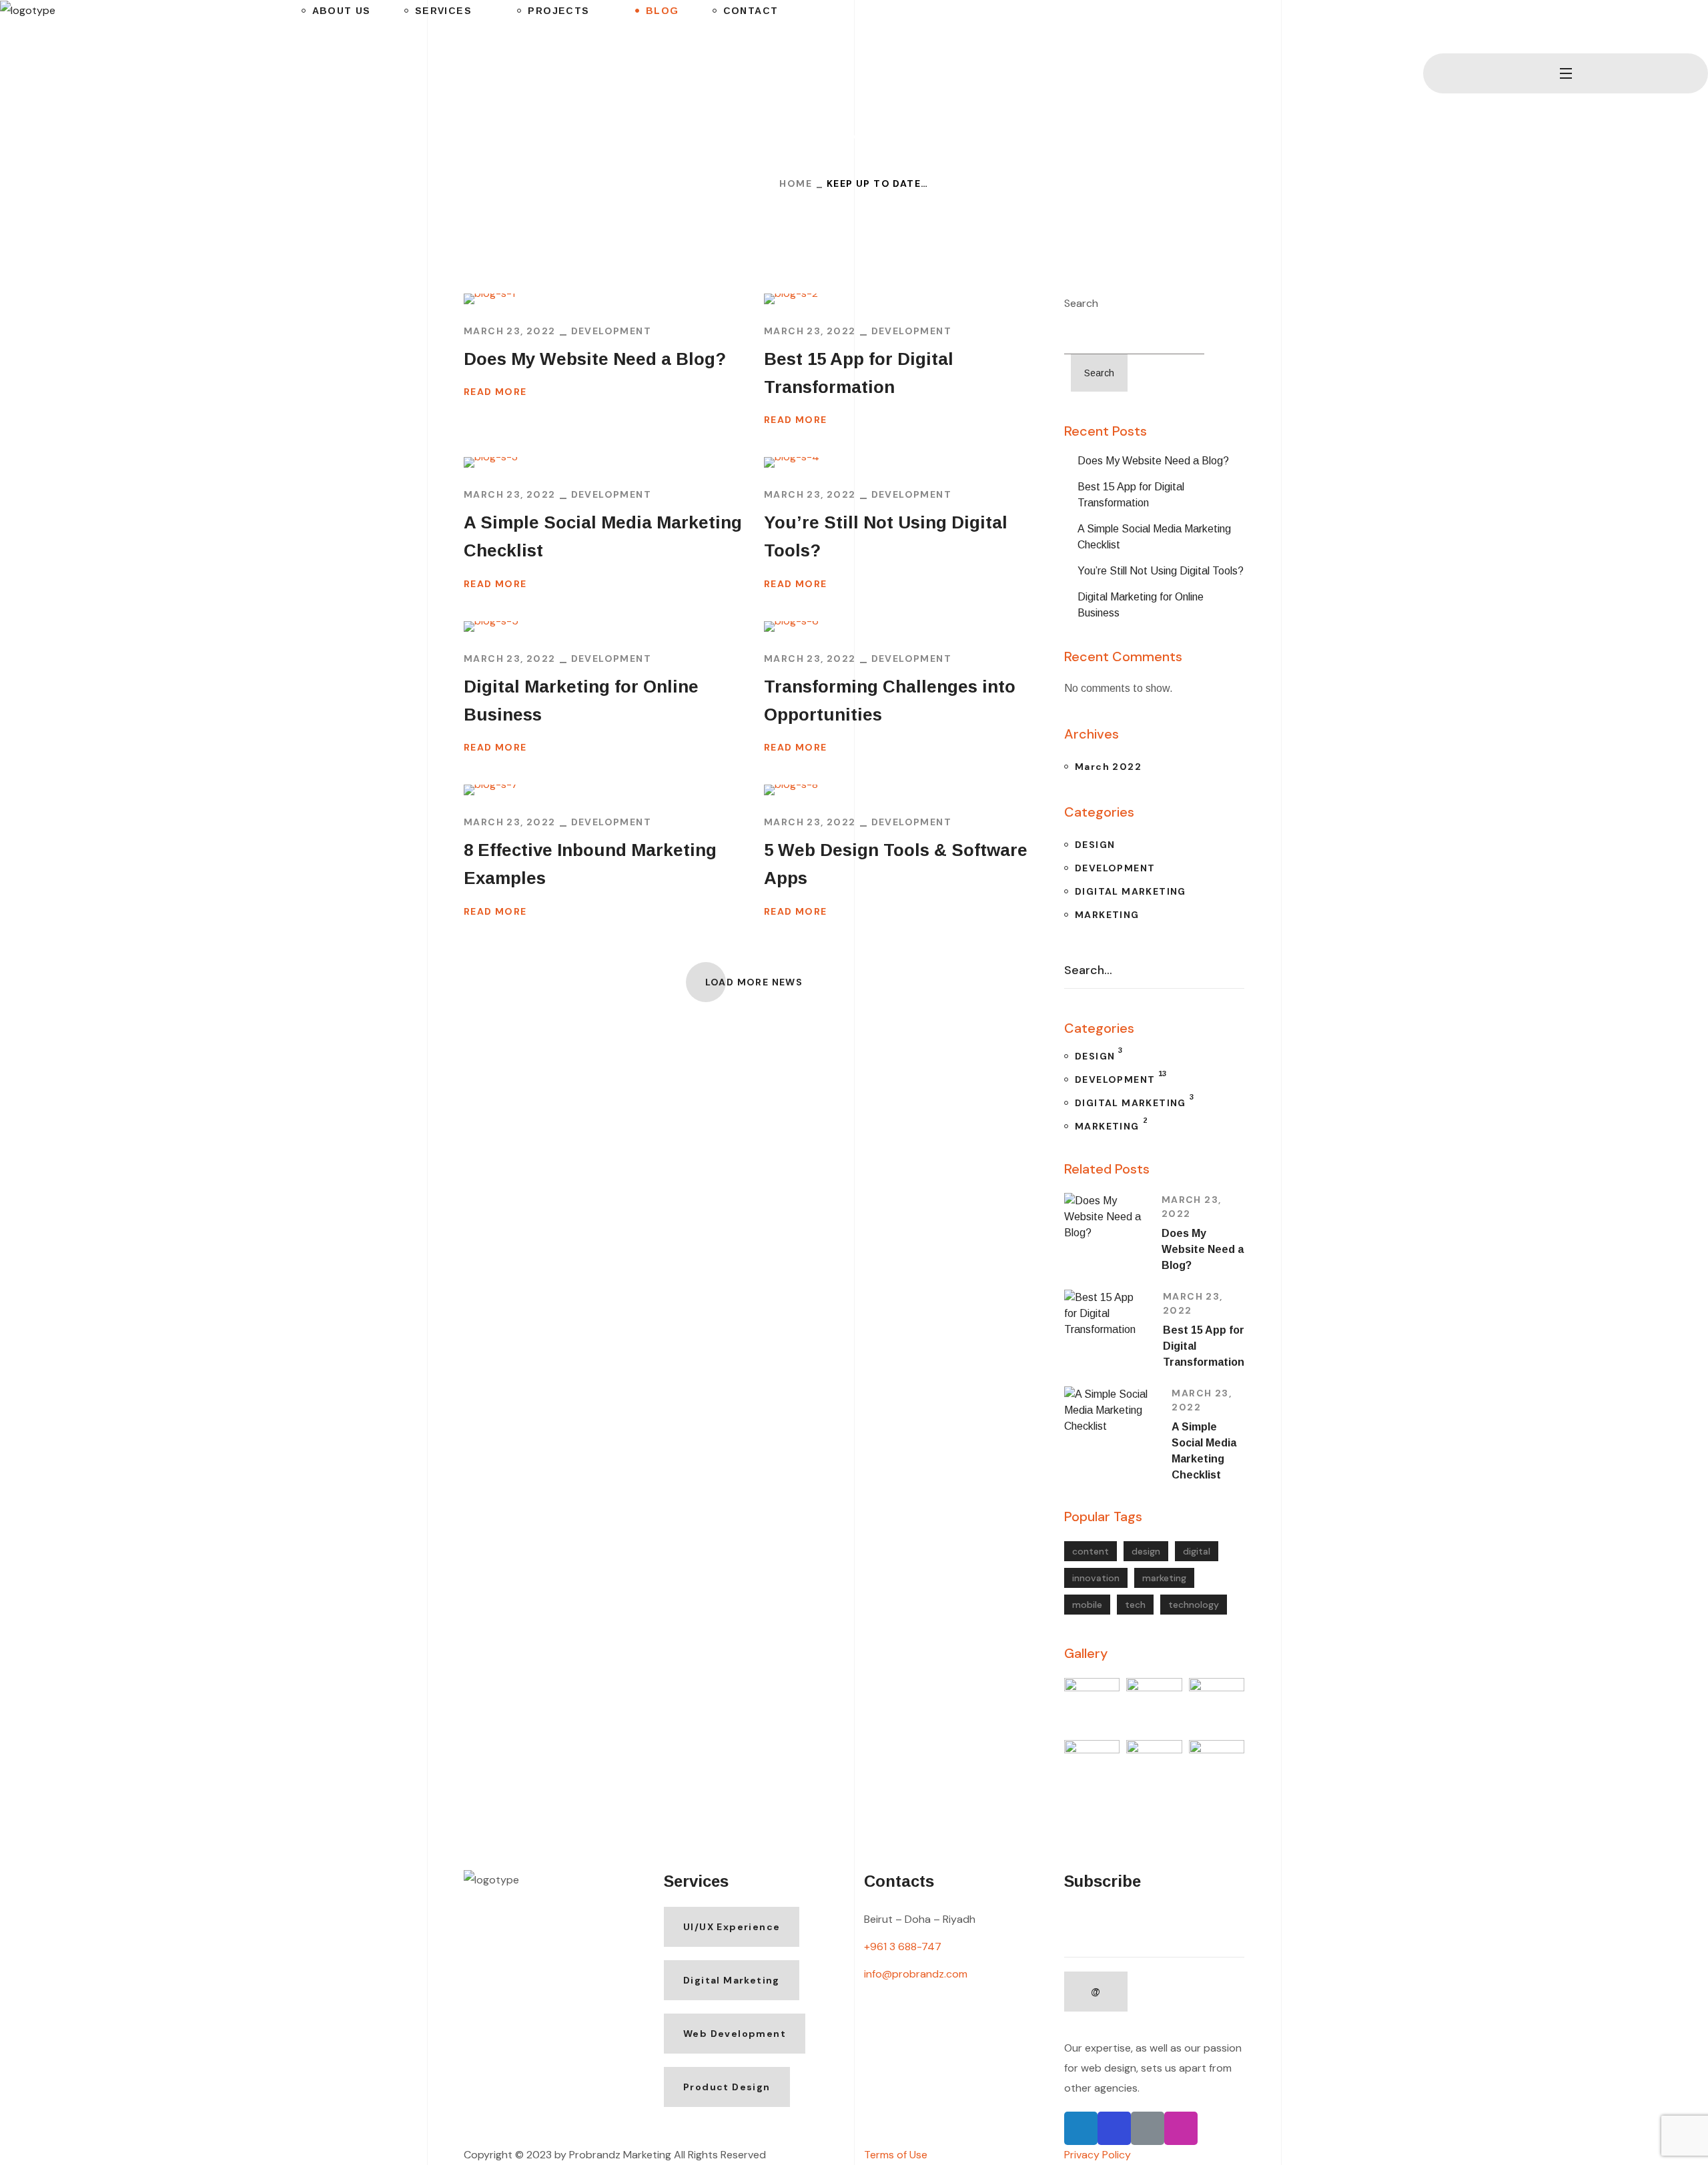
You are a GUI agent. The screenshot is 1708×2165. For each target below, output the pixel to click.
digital (1197, 1551)
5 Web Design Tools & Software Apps (896, 864)
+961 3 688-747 (903, 1946)
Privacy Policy (1098, 2155)
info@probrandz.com (916, 1974)
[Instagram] (1181, 2128)
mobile (1087, 1605)
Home (796, 183)
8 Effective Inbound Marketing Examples (590, 864)
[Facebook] (1114, 2128)
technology (1194, 1605)
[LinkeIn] (1148, 2128)
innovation (1096, 1578)
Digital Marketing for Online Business (581, 701)
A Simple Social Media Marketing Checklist (603, 536)
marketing (1164, 1578)
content (1091, 1551)
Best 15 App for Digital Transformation (859, 373)
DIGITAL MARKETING (1131, 891)
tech (1135, 1605)
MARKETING (1107, 915)
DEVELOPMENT (611, 331)
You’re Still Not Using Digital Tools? (886, 536)
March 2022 (1108, 767)
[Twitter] (1081, 2128)
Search (1081, 303)
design (1146, 1551)
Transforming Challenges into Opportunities (890, 701)
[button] (1428, 27)
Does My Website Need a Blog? (595, 359)
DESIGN (1095, 845)
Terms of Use (896, 2155)
